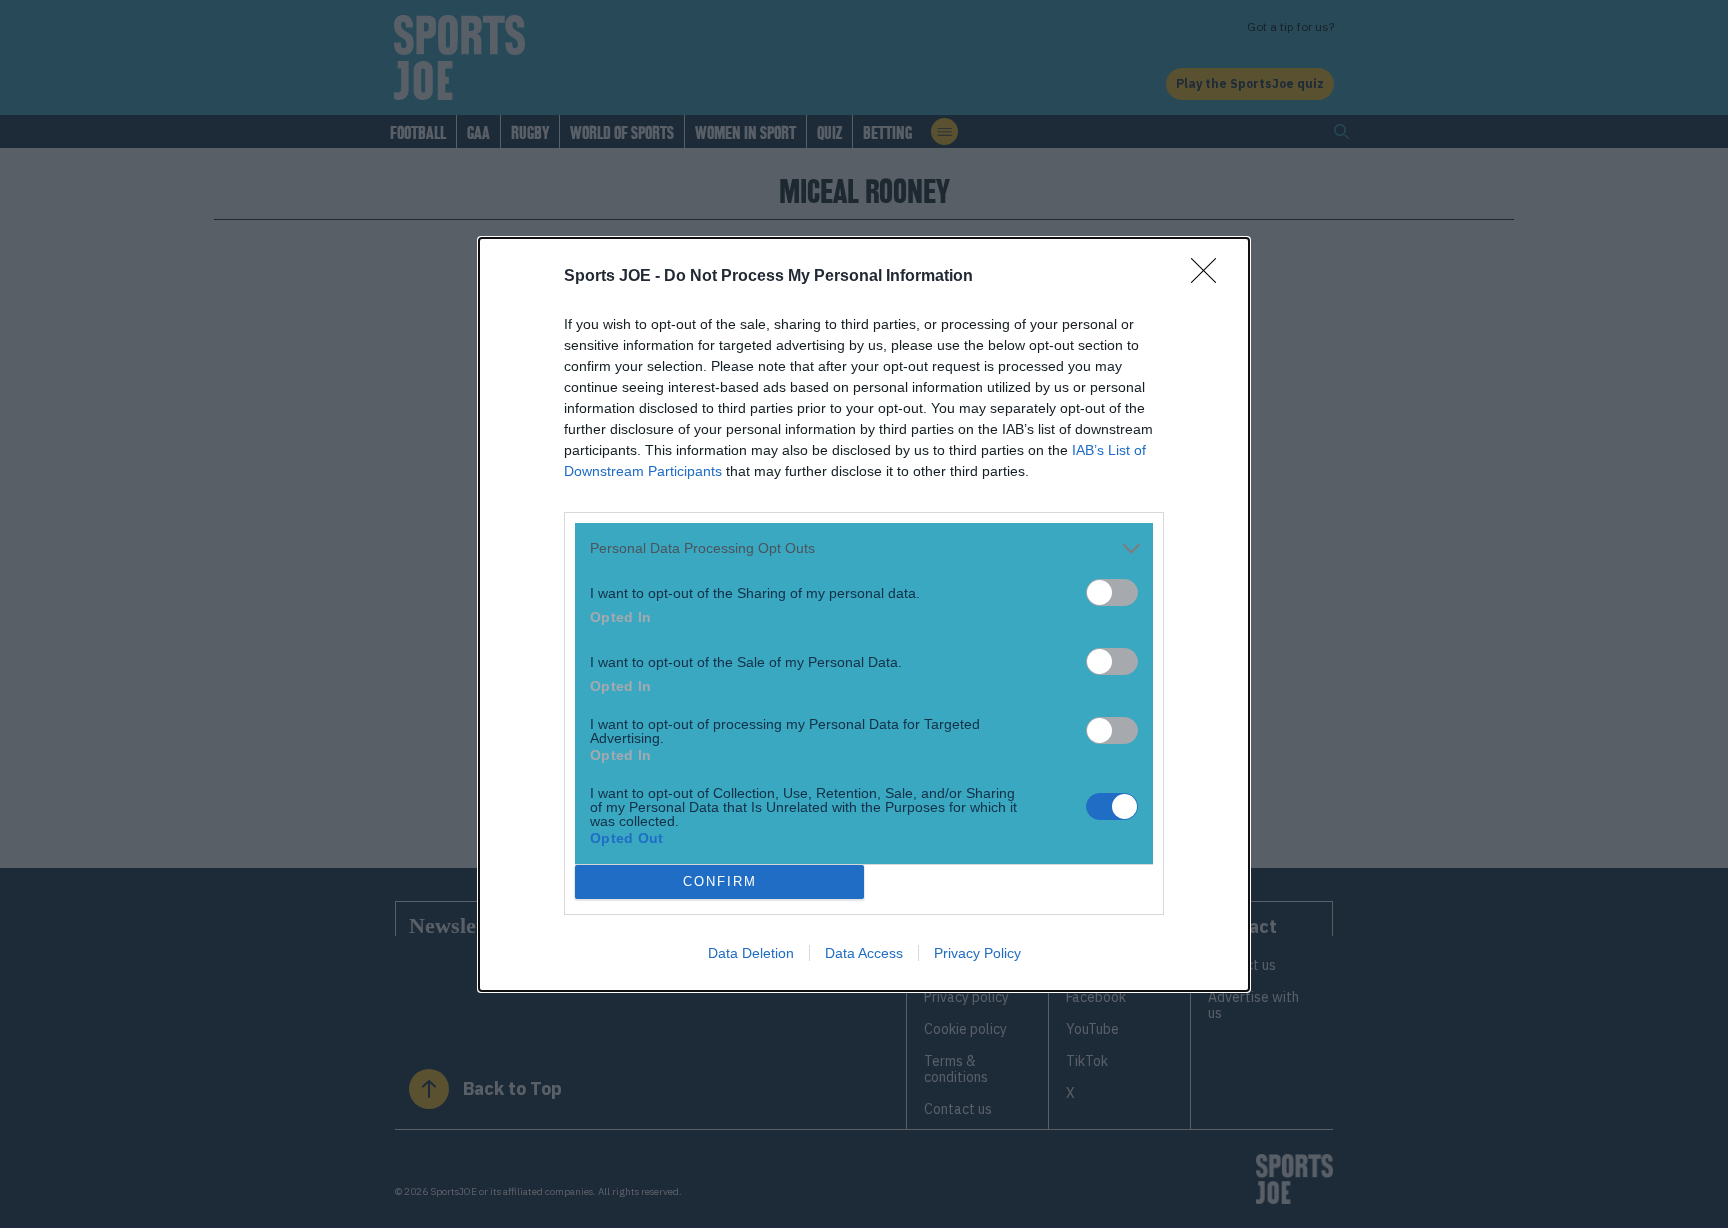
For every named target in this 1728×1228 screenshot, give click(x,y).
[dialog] (864, 614)
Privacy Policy (977, 953)
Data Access (864, 953)
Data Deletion (751, 953)
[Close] (1210, 277)
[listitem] (864, 548)
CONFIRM (720, 881)
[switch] (1112, 592)
